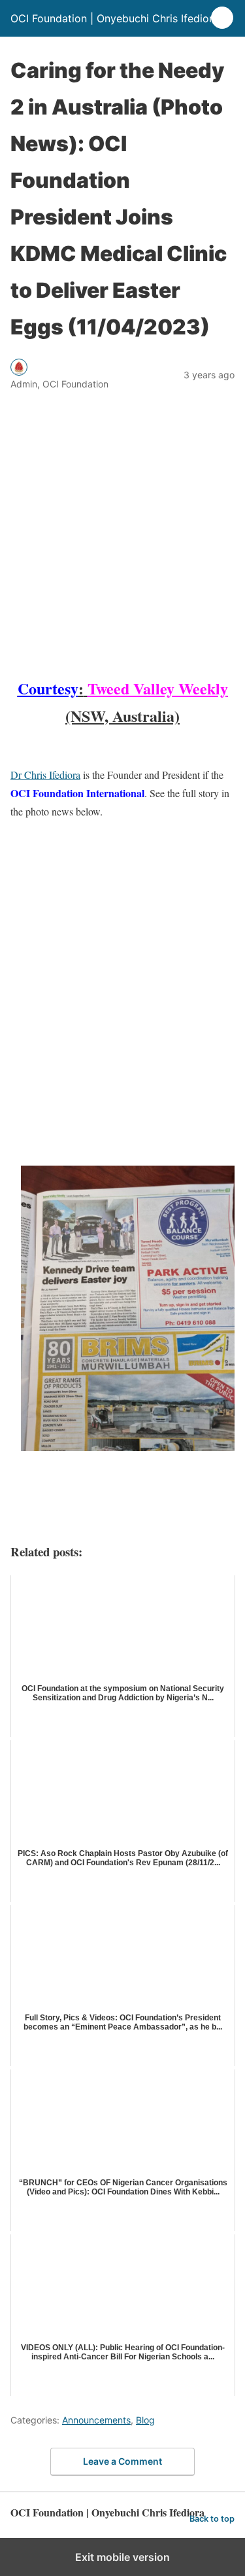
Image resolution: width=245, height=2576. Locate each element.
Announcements (96, 2420)
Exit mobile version (122, 2557)
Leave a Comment (122, 2461)
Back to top (212, 2519)
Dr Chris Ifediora (45, 775)
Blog (145, 2420)
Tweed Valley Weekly (158, 688)
